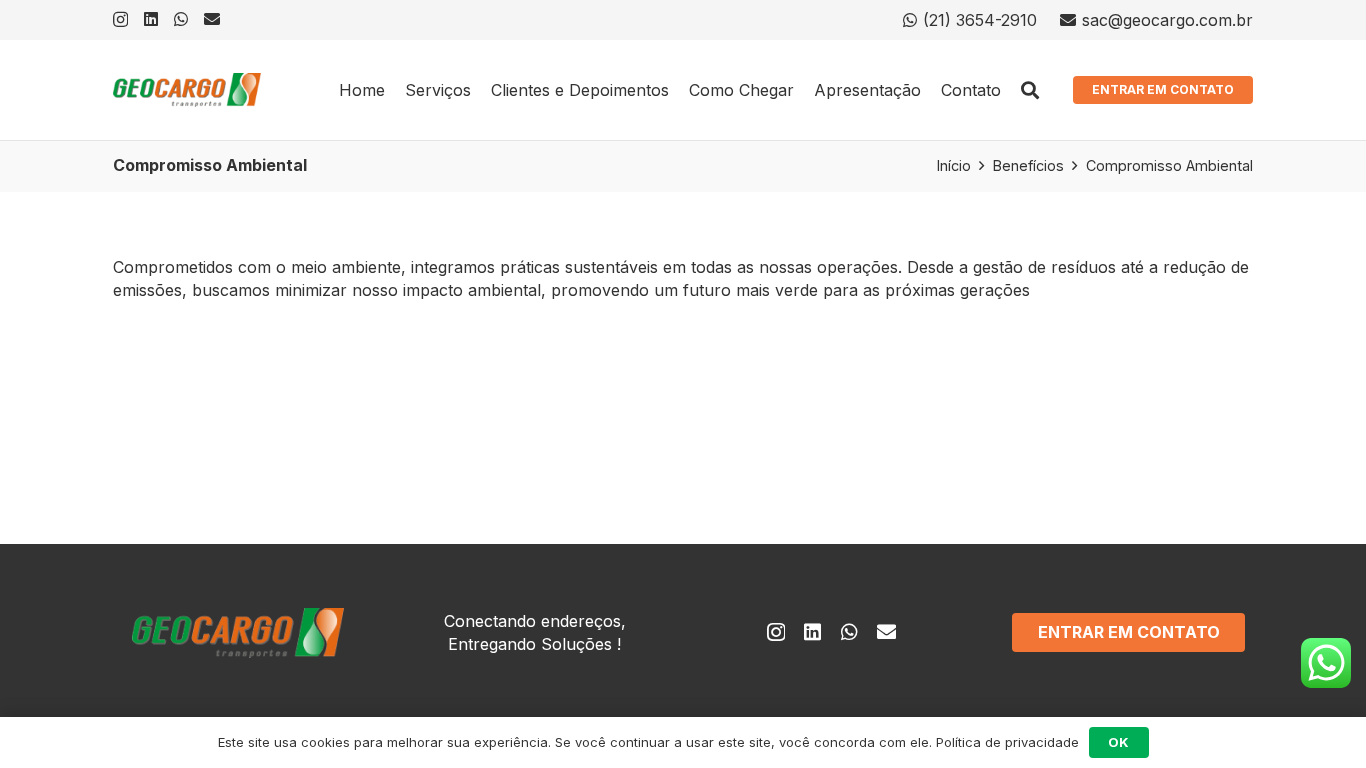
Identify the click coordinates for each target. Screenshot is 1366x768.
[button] (1031, 90)
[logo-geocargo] (187, 90)
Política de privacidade (1007, 742)
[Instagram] (120, 20)
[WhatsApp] (181, 19)
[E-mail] (212, 19)
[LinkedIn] (151, 19)
